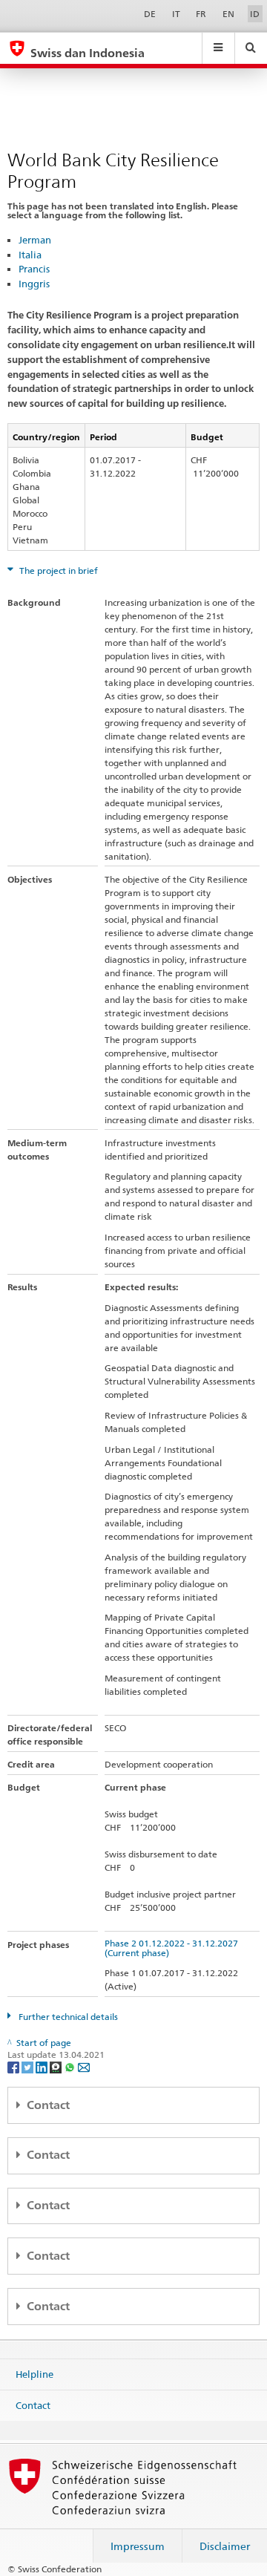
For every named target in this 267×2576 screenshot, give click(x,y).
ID (255, 14)
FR (201, 14)
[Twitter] (29, 2066)
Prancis (34, 269)
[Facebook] (14, 2066)
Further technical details (67, 2017)
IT (176, 14)
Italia (30, 255)
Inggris (34, 284)
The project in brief (57, 571)
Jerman (35, 240)
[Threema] (57, 2066)
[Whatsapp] (71, 2066)
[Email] (84, 2066)
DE (150, 14)
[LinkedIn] (43, 2066)
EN (228, 14)
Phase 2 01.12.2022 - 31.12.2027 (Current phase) (174, 1948)
